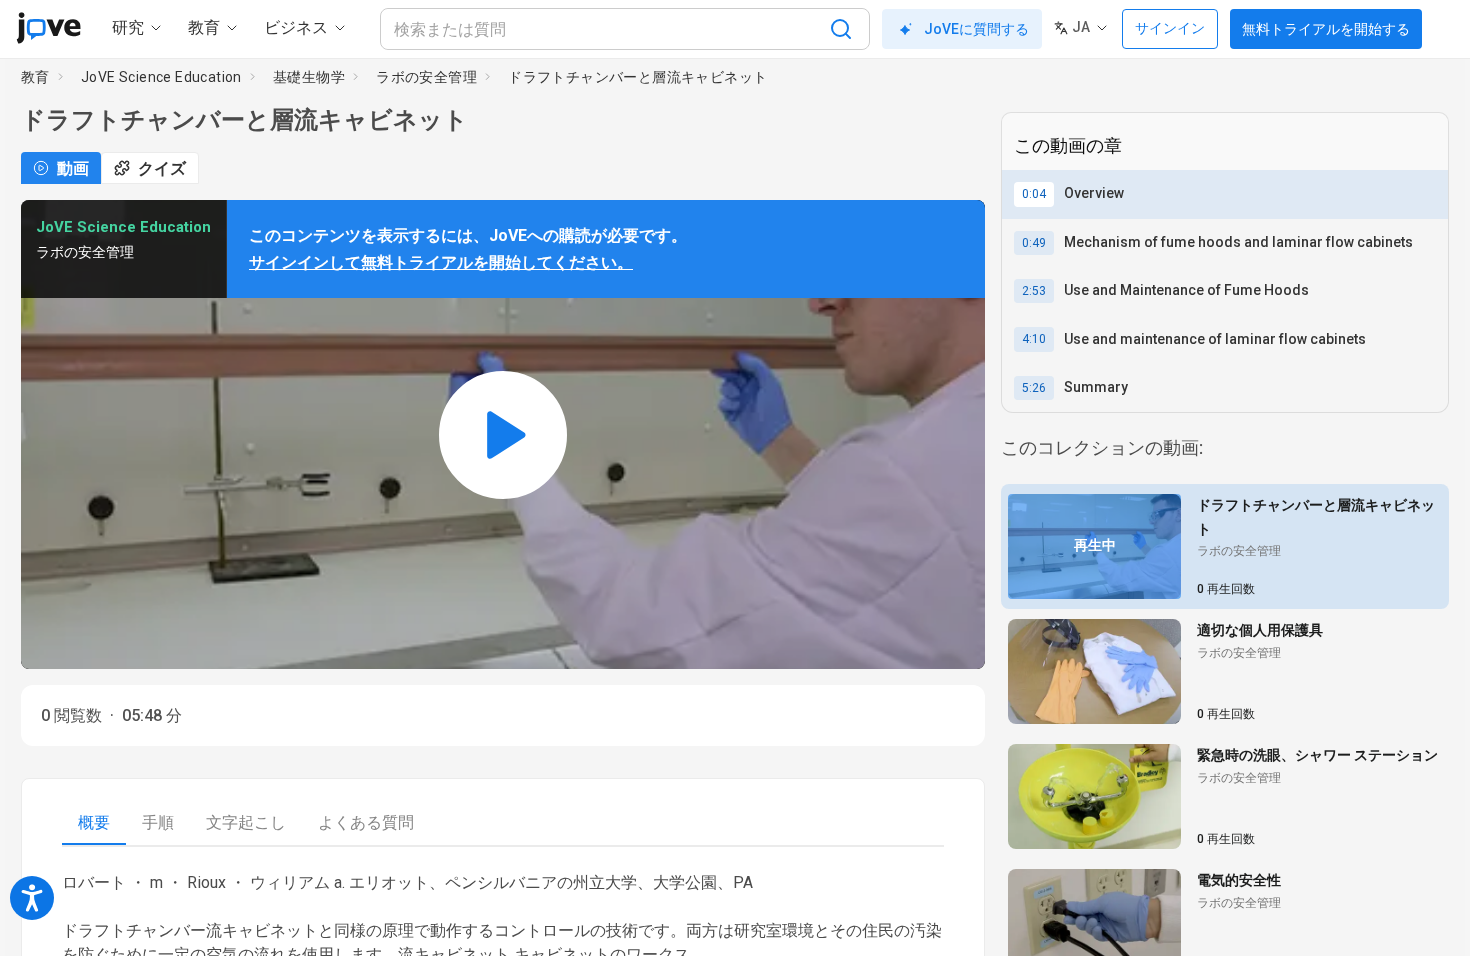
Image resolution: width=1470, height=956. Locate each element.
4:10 (1034, 339)
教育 (35, 77)
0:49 (1034, 243)
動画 (73, 168)
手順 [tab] (158, 822)
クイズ (162, 168)
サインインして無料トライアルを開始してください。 (441, 262)
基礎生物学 (309, 77)
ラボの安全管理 (426, 77)
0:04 (1034, 194)
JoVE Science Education (161, 77)
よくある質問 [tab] (366, 822)
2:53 (1034, 291)
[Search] (841, 29)
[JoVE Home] (48, 28)
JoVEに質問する (976, 29)
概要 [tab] (94, 822)
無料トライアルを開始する (1326, 29)
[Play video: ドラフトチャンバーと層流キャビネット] (503, 434)
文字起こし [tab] (246, 822)
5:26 (1034, 388)
